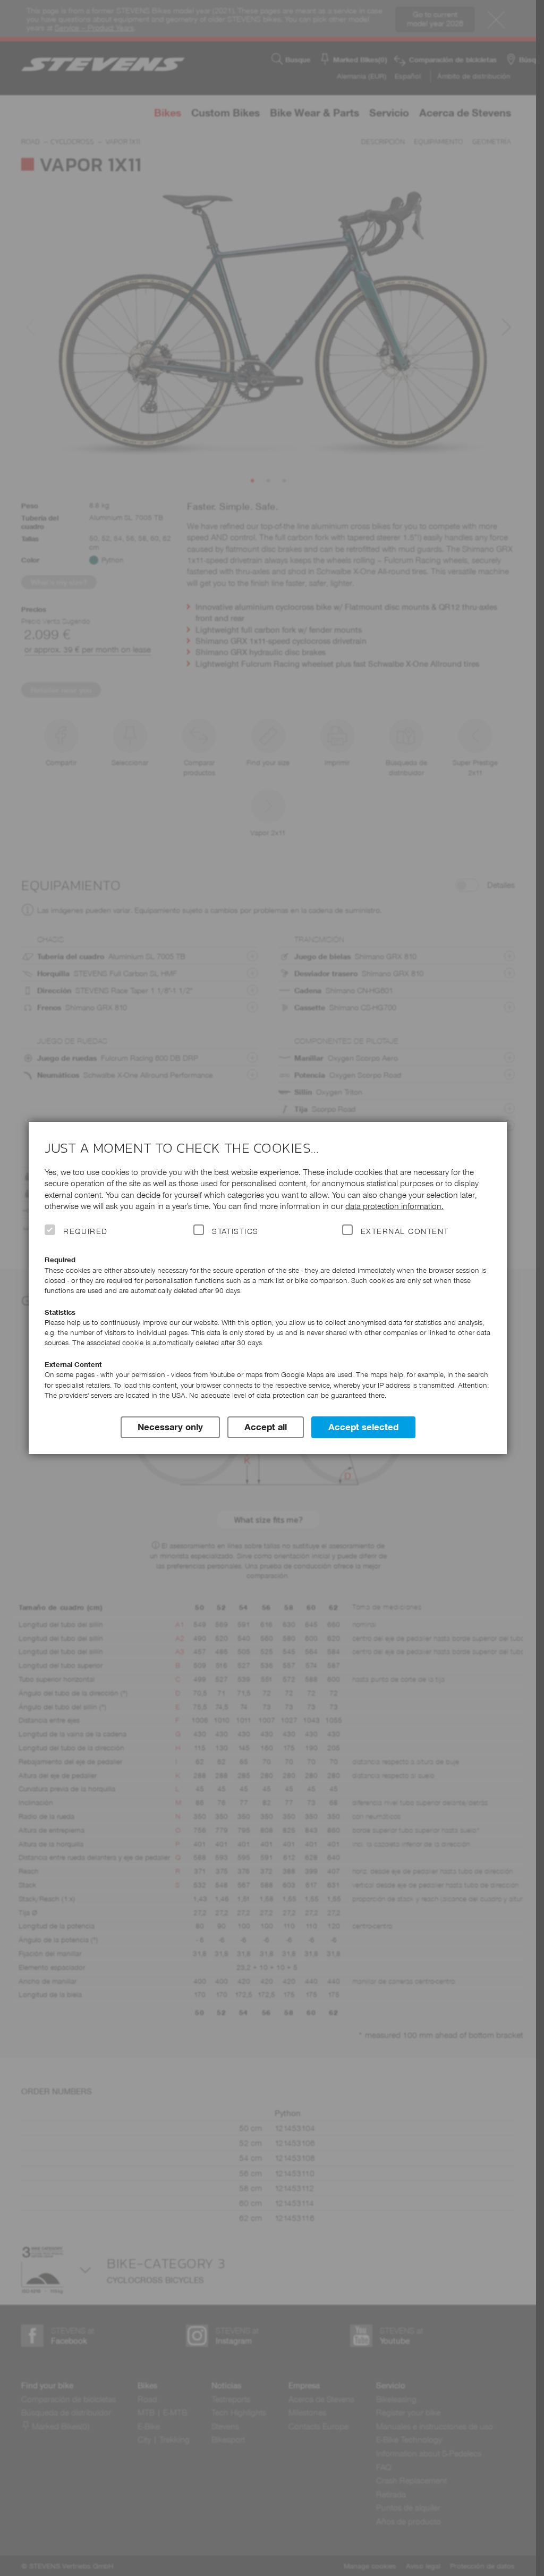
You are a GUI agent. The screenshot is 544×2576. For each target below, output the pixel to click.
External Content (405, 1231)
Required (86, 1231)
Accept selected (363, 1427)
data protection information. (394, 1206)
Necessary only (170, 1427)
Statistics (235, 1231)
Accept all (266, 1427)
